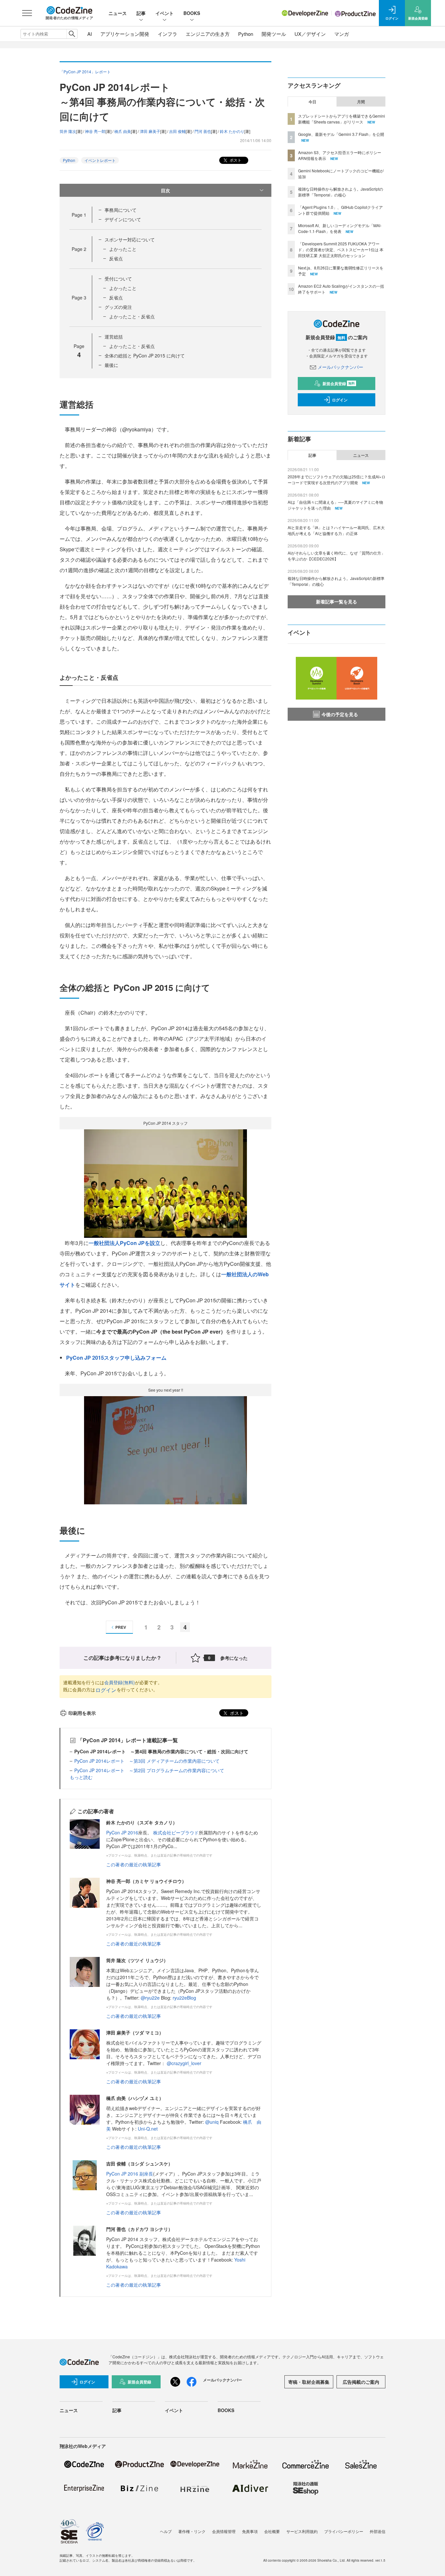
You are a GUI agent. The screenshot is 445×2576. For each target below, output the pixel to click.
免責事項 (250, 2531)
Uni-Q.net (148, 2129)
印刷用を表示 (82, 1713)
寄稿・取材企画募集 (309, 2382)
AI (90, 34)
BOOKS (192, 13)
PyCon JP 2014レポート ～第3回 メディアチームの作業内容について (147, 1761)
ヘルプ (166, 2531)
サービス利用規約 (302, 2531)
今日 (312, 102)
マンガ (342, 34)
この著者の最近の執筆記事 (134, 1864)
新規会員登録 (339, 384)
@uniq (212, 2122)
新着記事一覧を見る (337, 601)
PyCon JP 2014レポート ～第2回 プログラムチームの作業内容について (149, 1770)
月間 (361, 102)
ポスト (235, 160)
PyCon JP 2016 (122, 1832)
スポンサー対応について (130, 239)
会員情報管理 (224, 2531)
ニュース (118, 13)
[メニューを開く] (27, 13)
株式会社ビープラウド (176, 1832)
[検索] (72, 34)
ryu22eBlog (184, 1998)
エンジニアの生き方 (208, 34)
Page (79, 215)
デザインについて (123, 219)
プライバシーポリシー (344, 2531)
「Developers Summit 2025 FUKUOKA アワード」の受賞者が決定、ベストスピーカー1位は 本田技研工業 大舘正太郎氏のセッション (341, 249)
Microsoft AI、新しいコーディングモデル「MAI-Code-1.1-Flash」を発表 (340, 228)
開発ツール (274, 34)
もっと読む (81, 1777)
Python (246, 34)
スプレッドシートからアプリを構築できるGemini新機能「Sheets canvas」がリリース (342, 119)
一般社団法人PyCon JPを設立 (124, 1243)
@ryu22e (150, 1998)
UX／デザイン (310, 34)
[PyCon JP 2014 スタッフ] (165, 1183)
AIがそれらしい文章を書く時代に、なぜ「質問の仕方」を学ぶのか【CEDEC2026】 (336, 556)
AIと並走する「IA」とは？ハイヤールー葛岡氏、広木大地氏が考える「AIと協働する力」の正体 (336, 530)
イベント (165, 13)
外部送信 (378, 2531)
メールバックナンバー (340, 367)
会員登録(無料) (120, 1682)
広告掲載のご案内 (361, 2382)
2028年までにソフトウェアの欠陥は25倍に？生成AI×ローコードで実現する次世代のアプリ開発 (337, 479)
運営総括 (114, 337)
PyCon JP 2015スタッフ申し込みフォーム (116, 1358)
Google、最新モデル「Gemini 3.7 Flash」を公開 (341, 134)
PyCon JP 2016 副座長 (130, 2174)
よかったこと (123, 249)
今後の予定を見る (340, 714)
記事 (141, 13)
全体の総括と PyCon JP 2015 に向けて (145, 355)
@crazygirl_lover (184, 2063)
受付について (118, 279)
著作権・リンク (192, 2531)
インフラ (167, 34)
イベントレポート (100, 160)
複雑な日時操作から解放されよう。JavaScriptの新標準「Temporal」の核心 (341, 192)
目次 (165, 190)
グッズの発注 (118, 307)
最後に (111, 365)
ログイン (106, 1690)
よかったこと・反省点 (132, 316)
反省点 (116, 258)
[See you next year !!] (165, 1449)
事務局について (121, 210)
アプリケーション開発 (125, 34)
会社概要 (272, 2531)
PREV (121, 1627)
